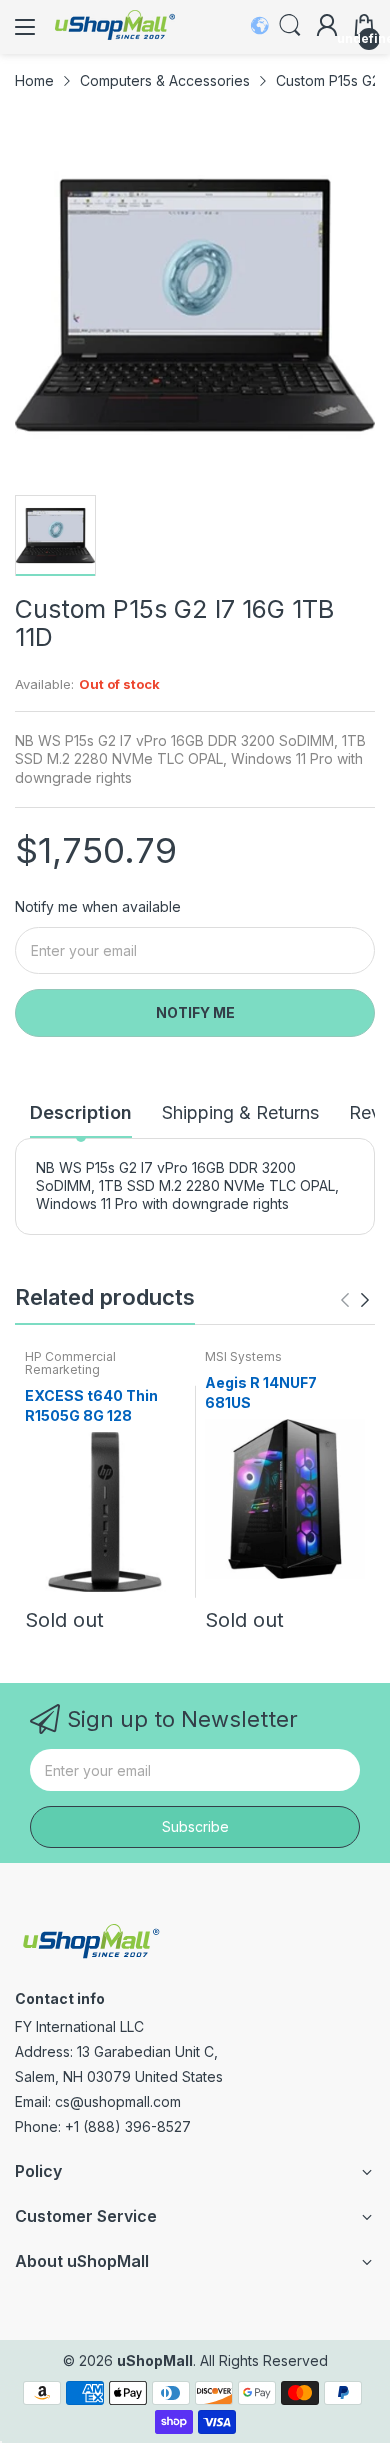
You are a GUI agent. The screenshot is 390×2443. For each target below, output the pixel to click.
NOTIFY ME (195, 1012)
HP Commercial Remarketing (70, 1363)
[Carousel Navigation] (355, 1300)
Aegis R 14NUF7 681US (261, 1392)
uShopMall (155, 2360)
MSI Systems (243, 1356)
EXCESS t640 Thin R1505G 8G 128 (91, 1405)
